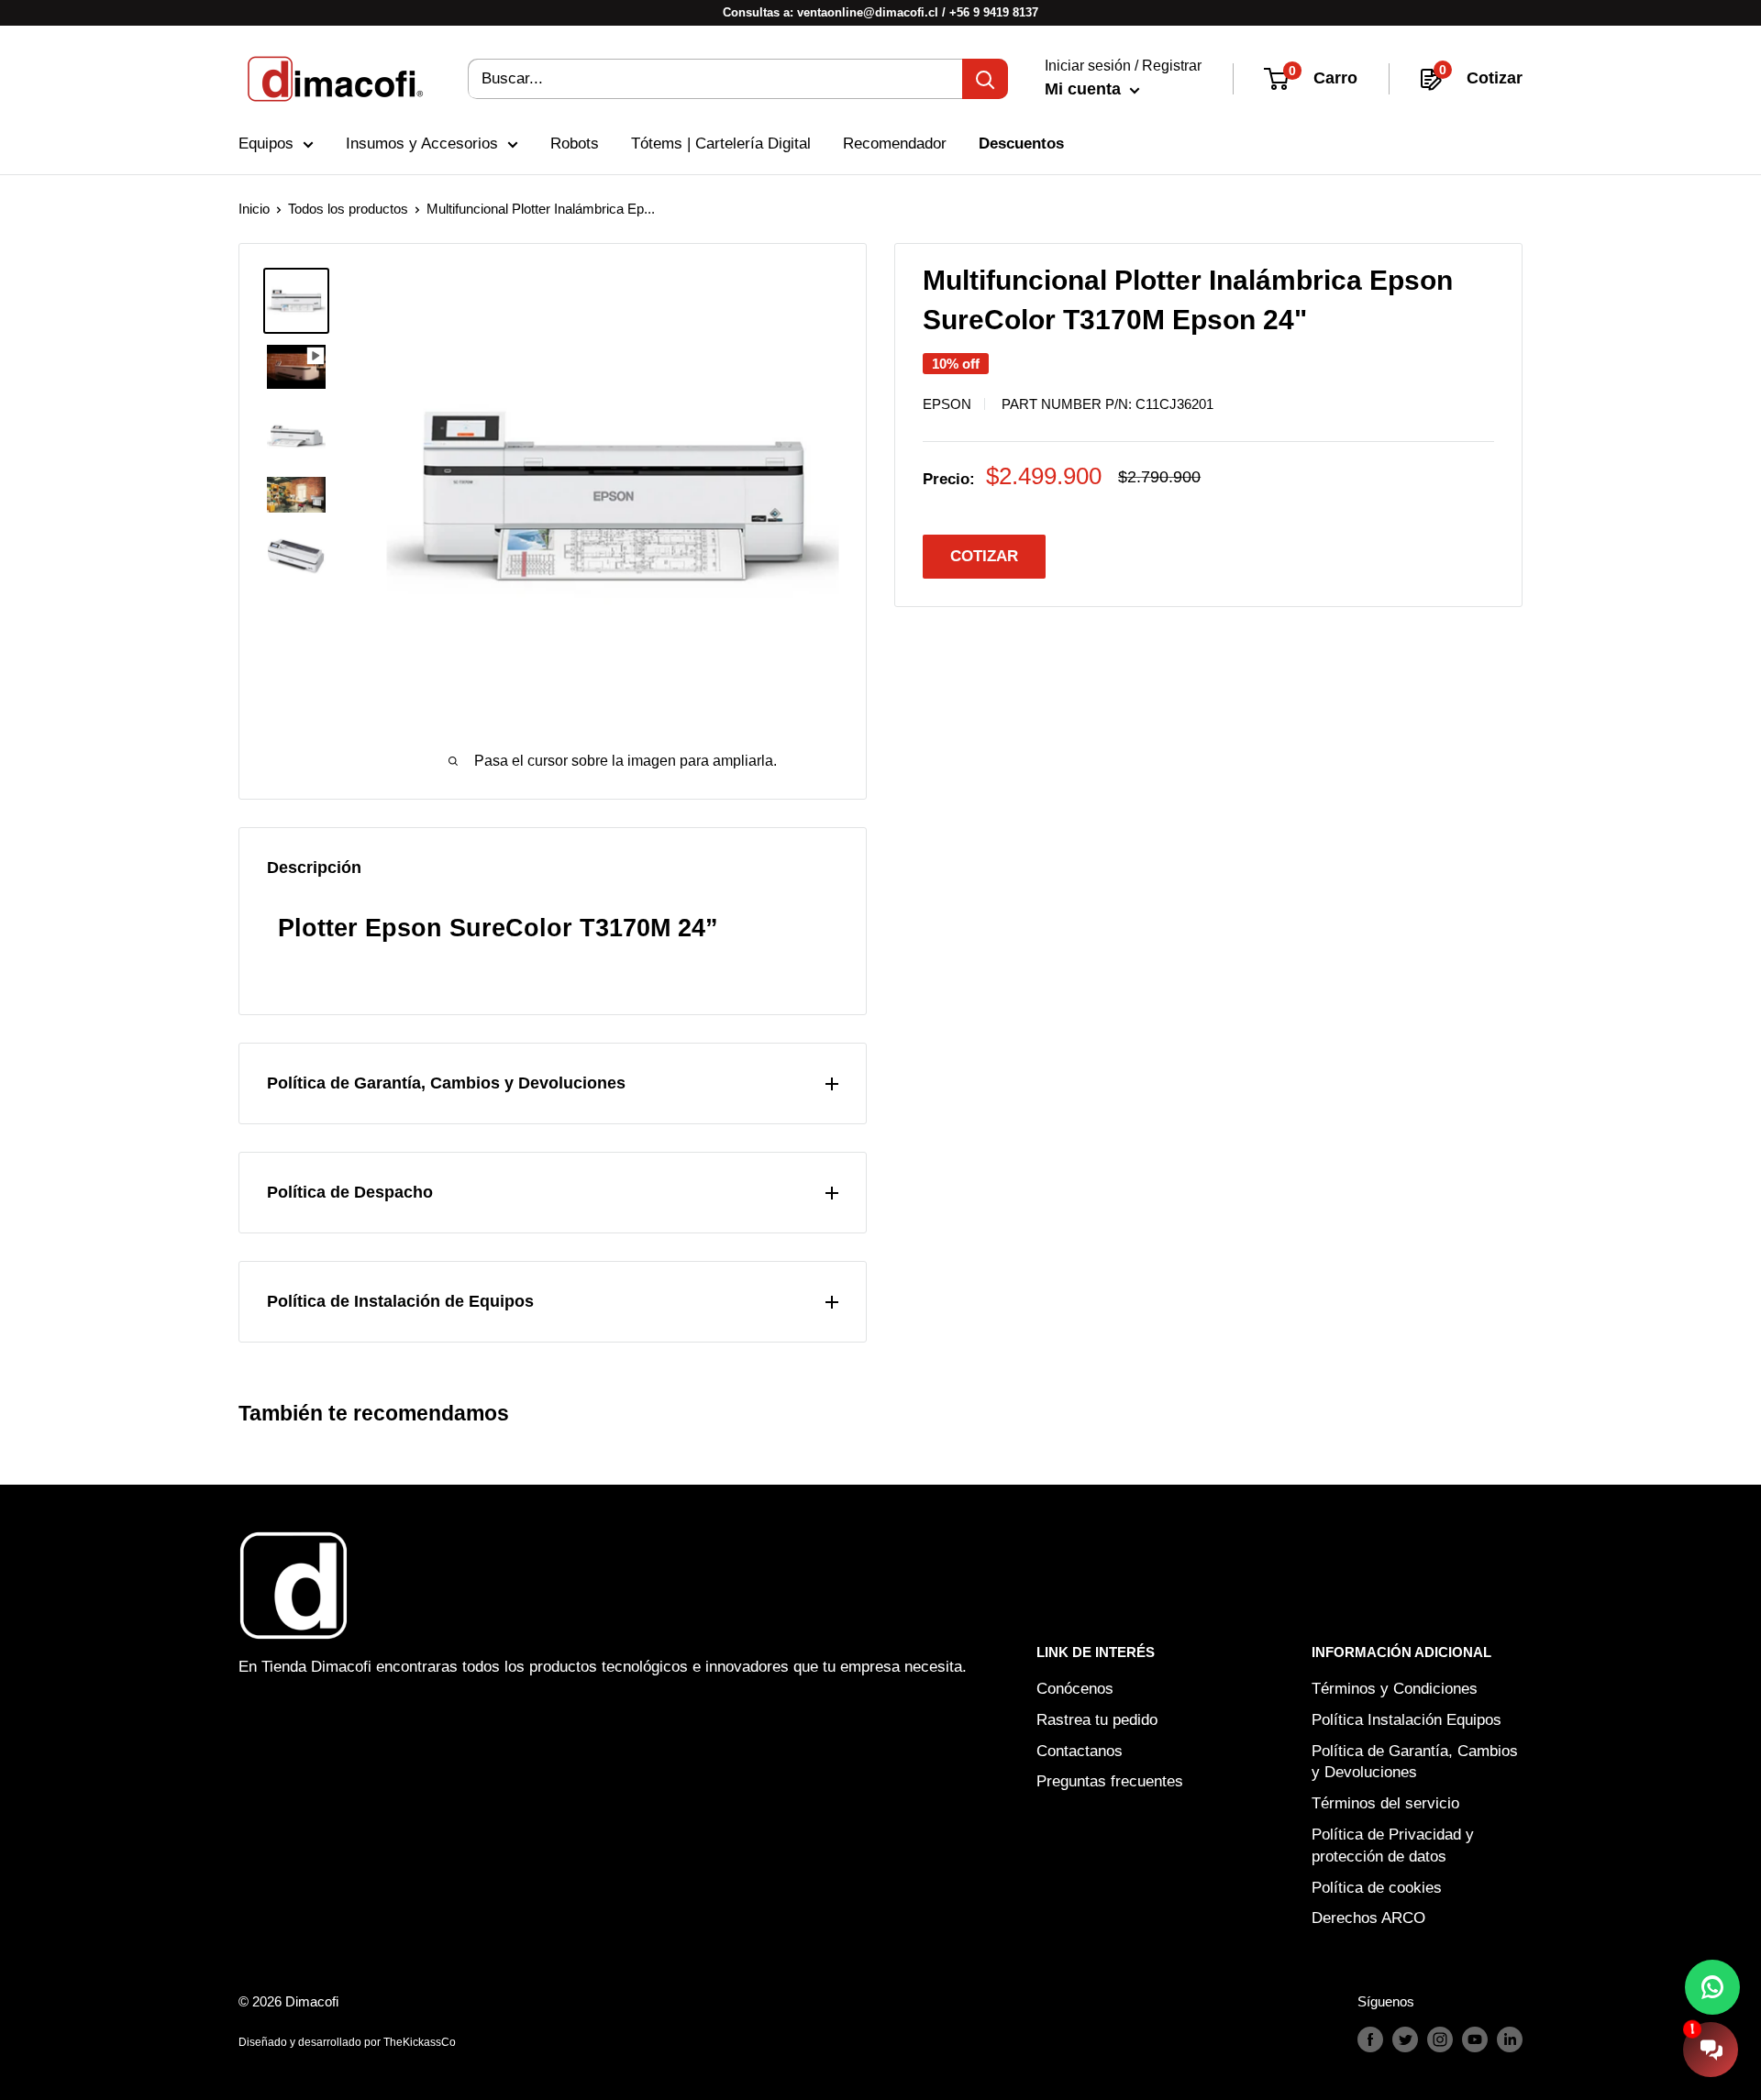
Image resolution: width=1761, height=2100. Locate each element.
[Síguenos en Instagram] (1440, 2039)
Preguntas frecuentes (1110, 1781)
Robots (575, 144)
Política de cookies (1377, 1888)
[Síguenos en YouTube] (1475, 2039)
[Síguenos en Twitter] (1405, 2039)
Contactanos (1080, 1751)
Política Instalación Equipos (1407, 1720)
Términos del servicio (1385, 1803)
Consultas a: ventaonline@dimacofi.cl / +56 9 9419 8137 (880, 12)
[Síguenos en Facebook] (1370, 2039)
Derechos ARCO (1368, 1918)
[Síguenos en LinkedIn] (1510, 2039)
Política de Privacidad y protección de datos (1393, 1846)
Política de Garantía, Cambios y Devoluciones (1415, 1762)
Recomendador (895, 144)
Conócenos (1075, 1689)
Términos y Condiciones (1395, 1689)
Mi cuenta (1085, 89)
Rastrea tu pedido (1097, 1720)
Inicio (254, 209)
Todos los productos (348, 209)
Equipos (266, 144)
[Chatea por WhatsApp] (1712, 1987)
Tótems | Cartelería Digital (721, 144)
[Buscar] (985, 79)
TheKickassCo (420, 2042)
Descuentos (1021, 144)
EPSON (947, 404)
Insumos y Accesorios (422, 144)
